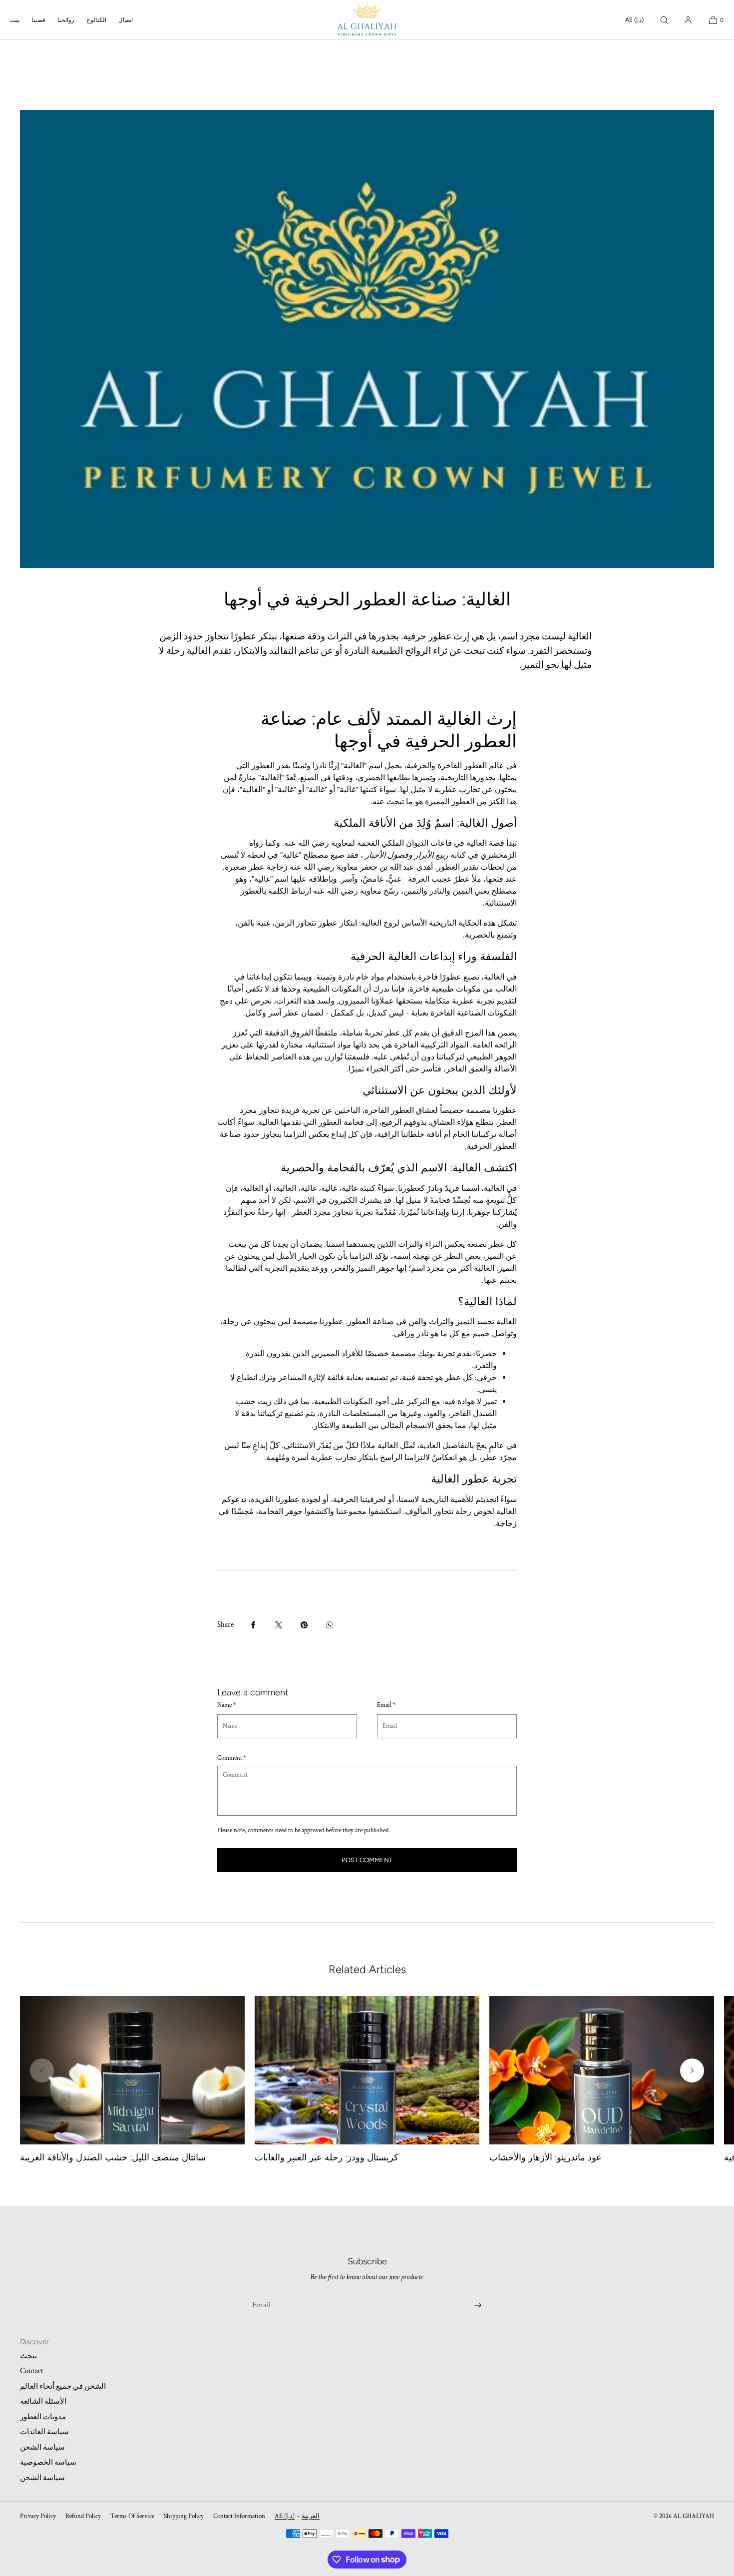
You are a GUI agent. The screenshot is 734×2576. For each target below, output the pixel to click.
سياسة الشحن (42, 2447)
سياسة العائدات (44, 2432)
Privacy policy (38, 2516)
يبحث (28, 2356)
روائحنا (66, 20)
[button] (664, 20)
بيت (15, 20)
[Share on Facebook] (253, 1625)
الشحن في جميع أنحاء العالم (63, 2386)
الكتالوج (96, 20)
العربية (311, 2516)
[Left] (42, 2070)
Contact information (239, 2516)
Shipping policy (184, 2516)
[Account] (688, 20)
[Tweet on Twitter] (279, 1625)
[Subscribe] (469, 2305)
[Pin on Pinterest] (304, 1625)
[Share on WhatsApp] (330, 1625)
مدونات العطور (43, 2417)
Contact (32, 2371)
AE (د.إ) (634, 20)
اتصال (126, 20)
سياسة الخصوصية (48, 2462)
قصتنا (38, 20)
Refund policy (83, 2516)
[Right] (692, 2070)
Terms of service (132, 2516)
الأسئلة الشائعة (43, 2401)
